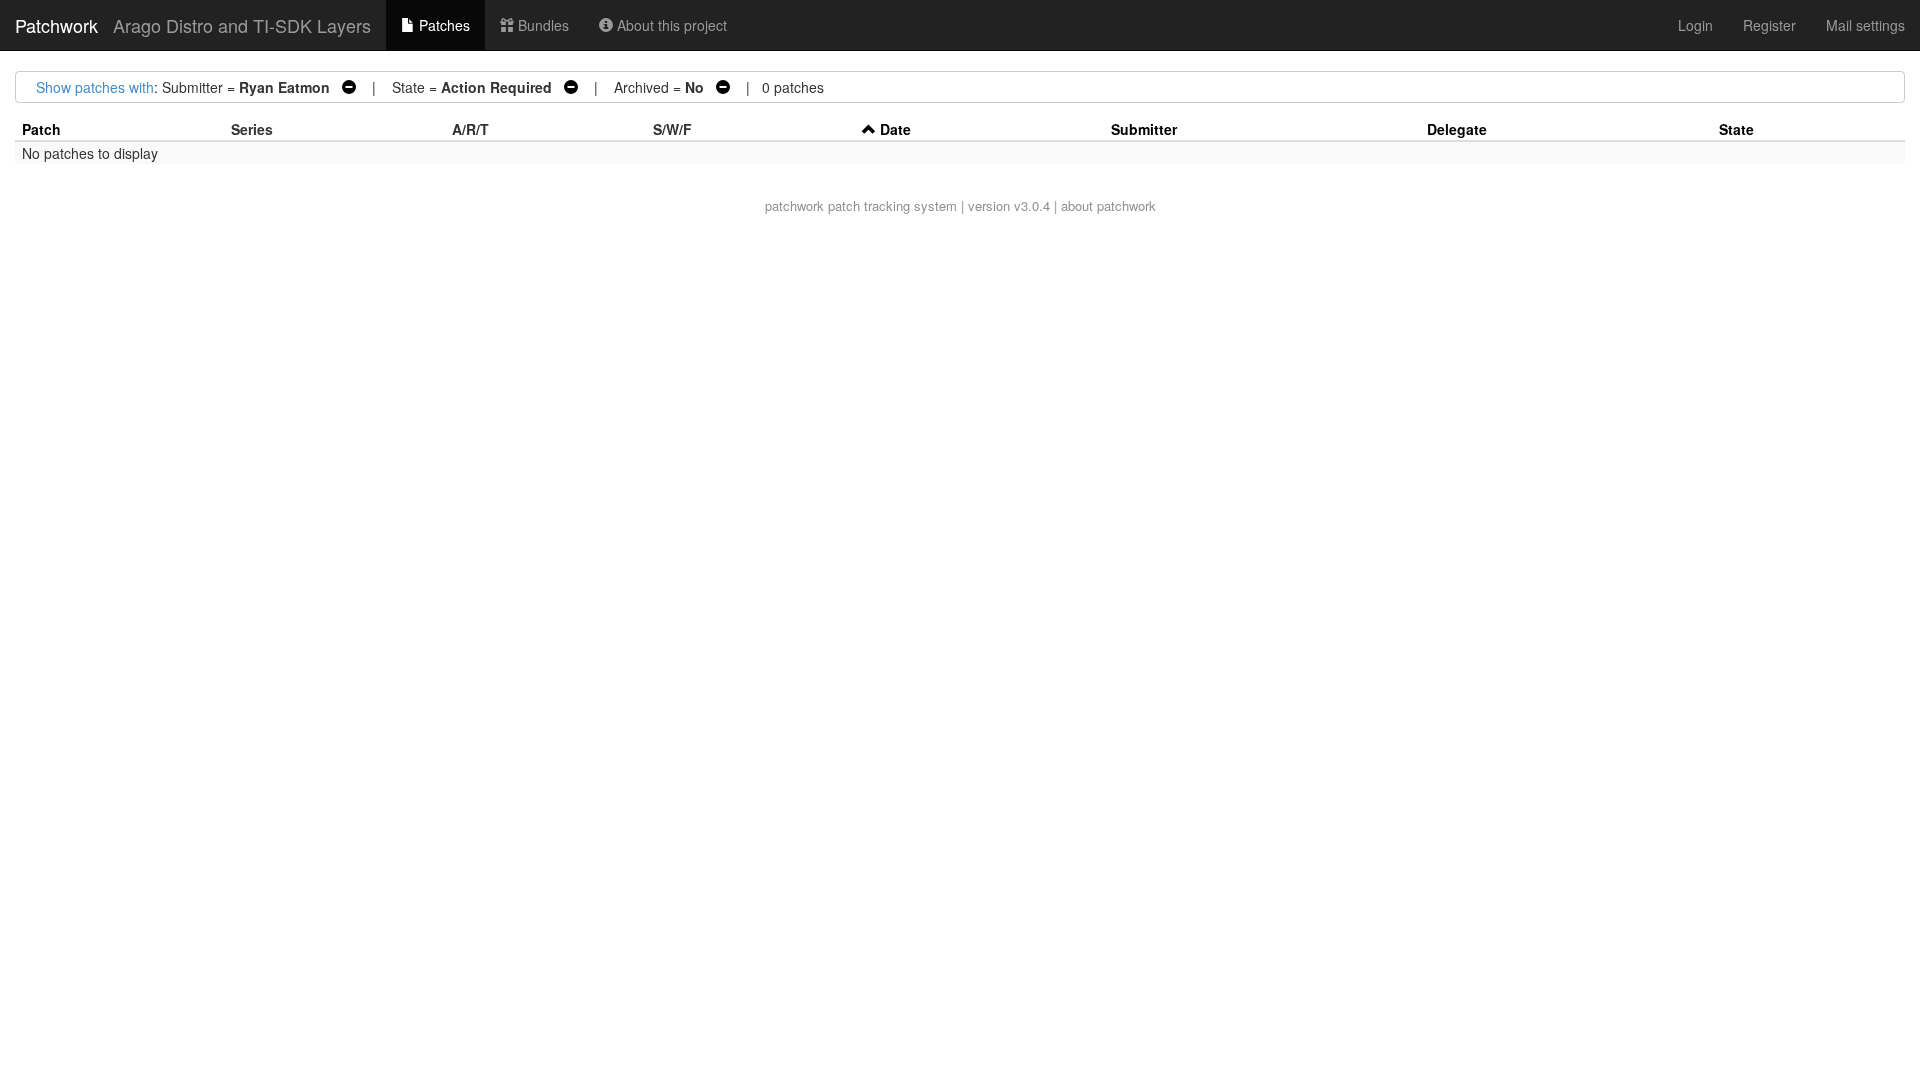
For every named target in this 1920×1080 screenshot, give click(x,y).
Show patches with (95, 87)
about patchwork (1108, 205)
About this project (670, 25)
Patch (41, 129)
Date (895, 129)
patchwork (794, 205)
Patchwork (56, 25)
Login (1695, 25)
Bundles (541, 25)
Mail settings (1865, 25)
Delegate (1457, 129)
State (1736, 129)
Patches (442, 25)
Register (1769, 25)
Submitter (1144, 129)
